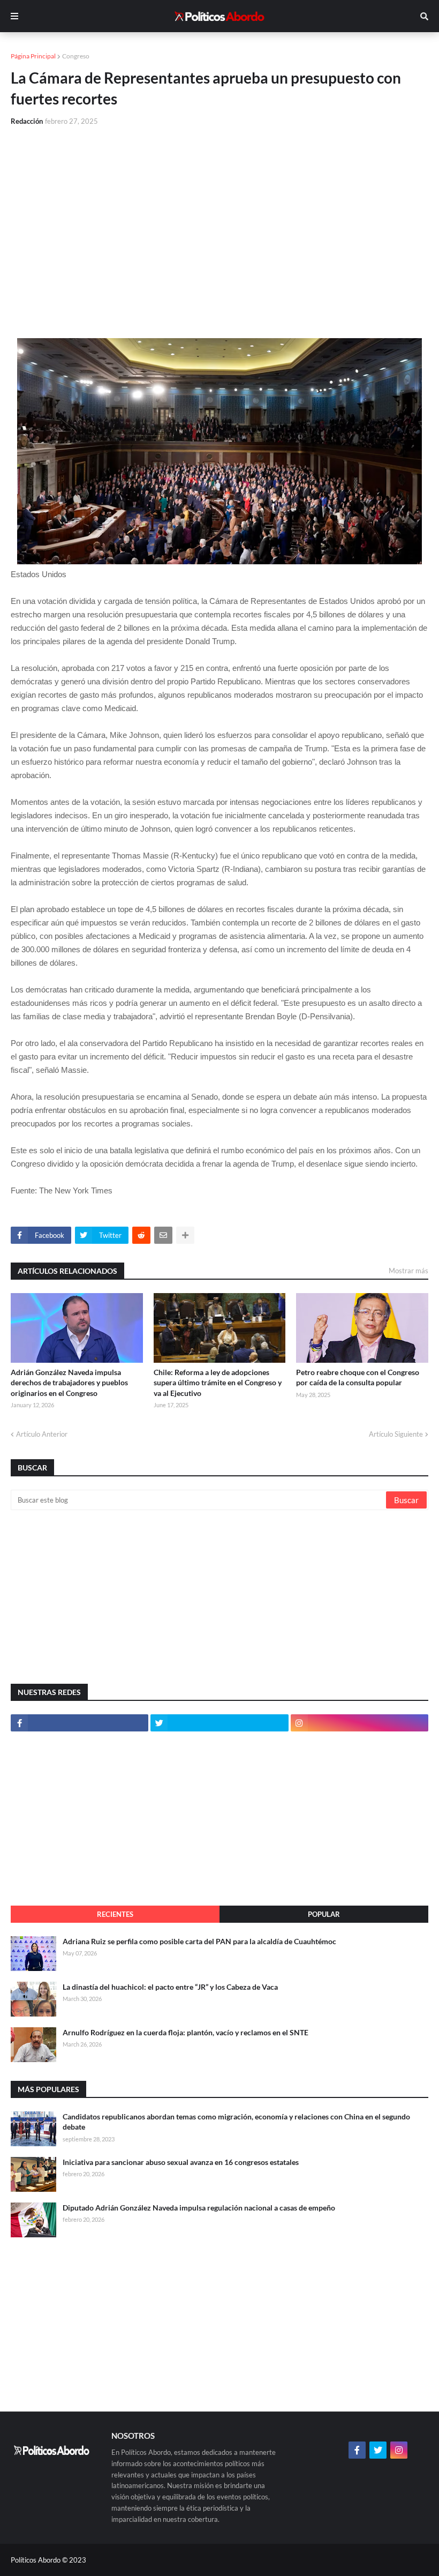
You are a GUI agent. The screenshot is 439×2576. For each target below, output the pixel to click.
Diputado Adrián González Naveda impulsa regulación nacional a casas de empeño (199, 2208)
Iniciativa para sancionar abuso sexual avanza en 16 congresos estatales (181, 2162)
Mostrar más (408, 1271)
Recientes (115, 1914)
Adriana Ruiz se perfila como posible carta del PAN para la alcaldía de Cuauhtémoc (199, 1941)
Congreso (76, 56)
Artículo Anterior (42, 1434)
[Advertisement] (219, 215)
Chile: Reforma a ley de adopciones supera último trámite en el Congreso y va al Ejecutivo (218, 1383)
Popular (324, 1914)
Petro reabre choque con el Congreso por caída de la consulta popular (358, 1377)
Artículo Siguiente (396, 1434)
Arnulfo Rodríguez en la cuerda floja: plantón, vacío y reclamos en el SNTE (186, 2032)
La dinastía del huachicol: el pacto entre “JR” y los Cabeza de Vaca (170, 1987)
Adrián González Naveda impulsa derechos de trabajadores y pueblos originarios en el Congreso (69, 1383)
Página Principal (33, 56)
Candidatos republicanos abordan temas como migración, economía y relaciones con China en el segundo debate (236, 2122)
